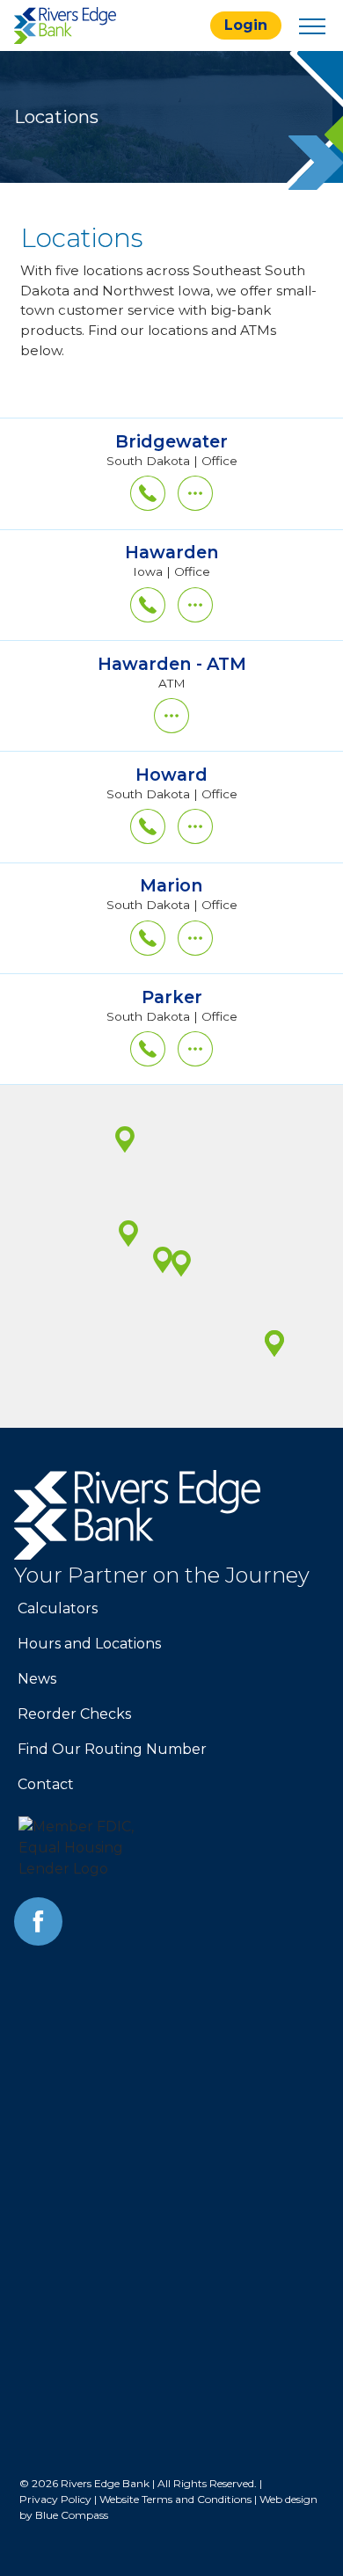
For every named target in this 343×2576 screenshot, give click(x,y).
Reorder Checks (74, 1714)
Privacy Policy (55, 2499)
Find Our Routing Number (112, 1749)
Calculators (58, 1608)
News (37, 1679)
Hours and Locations (89, 1644)
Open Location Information (172, 427)
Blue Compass (72, 2515)
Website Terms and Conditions (175, 2499)
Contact (46, 1784)
